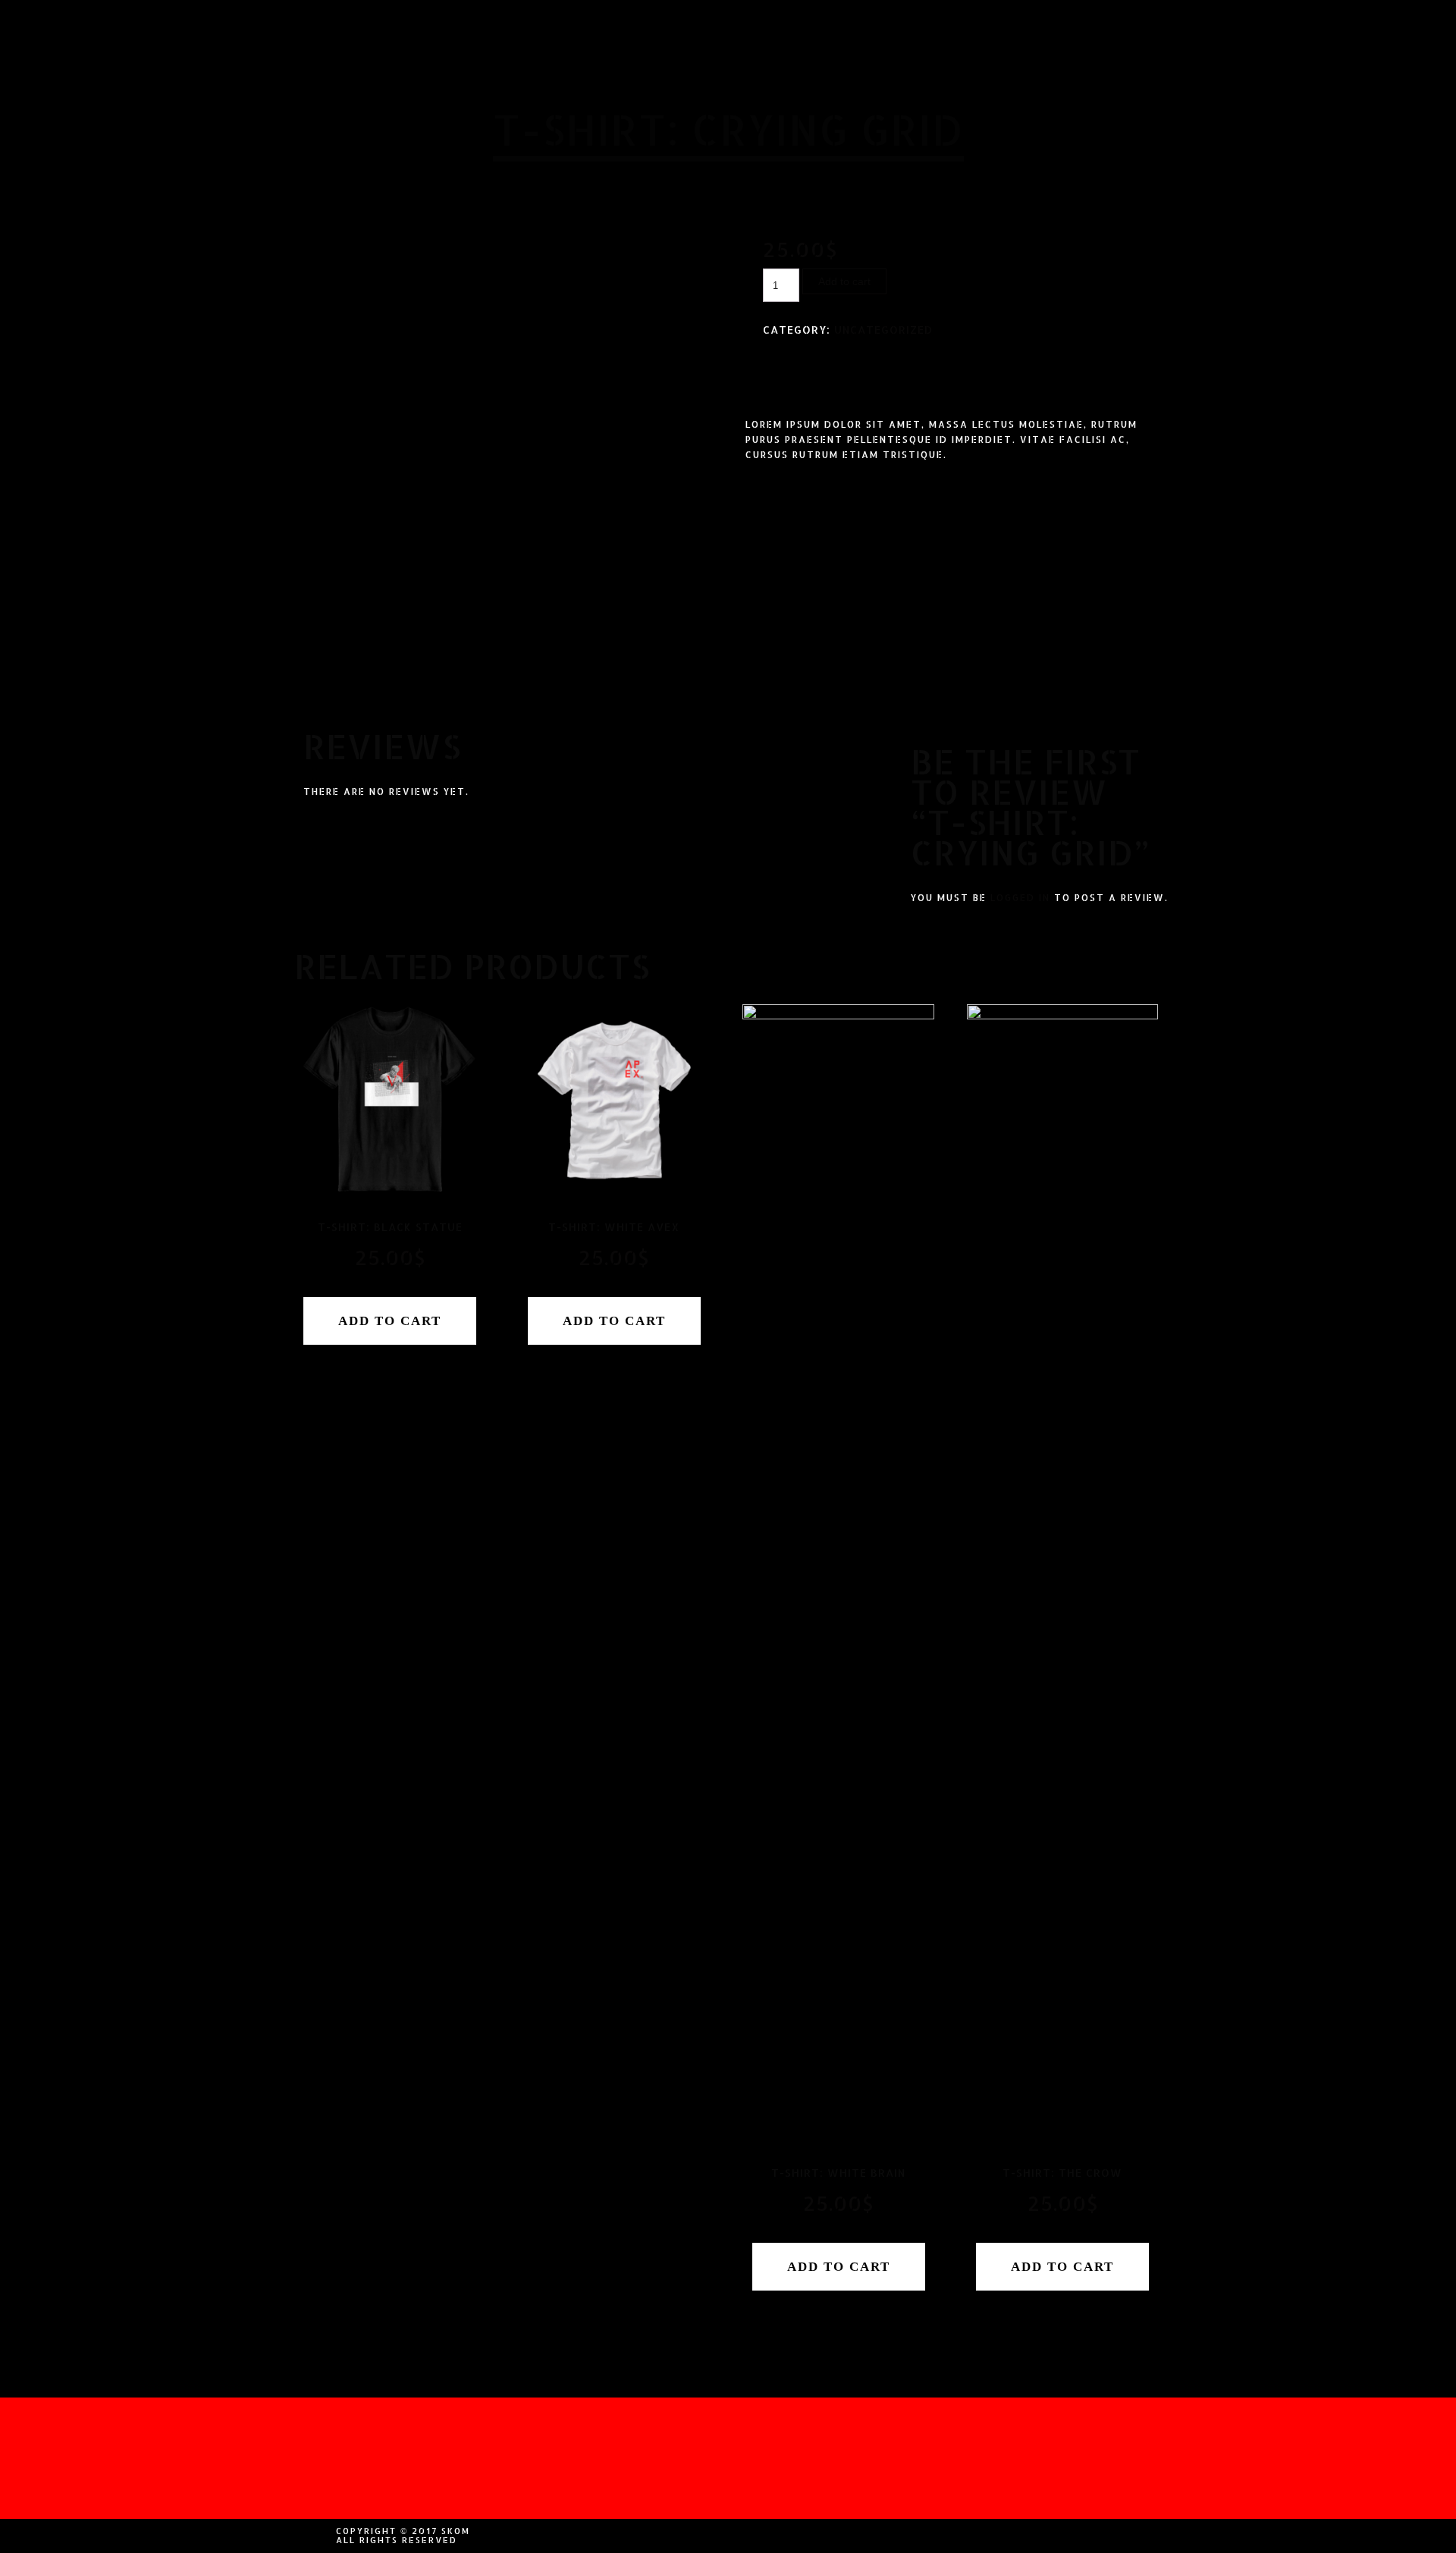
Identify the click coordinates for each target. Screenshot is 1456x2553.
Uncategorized (883, 330)
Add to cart (844, 281)
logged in (1020, 898)
